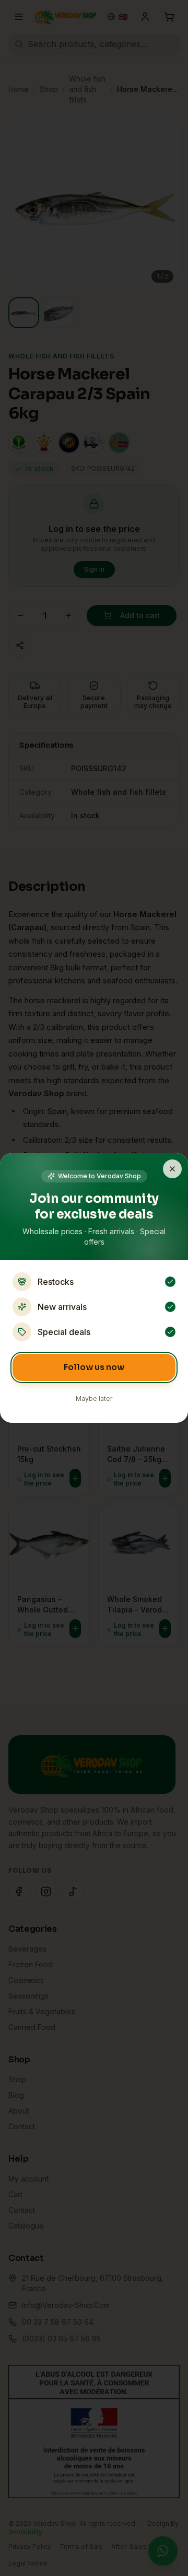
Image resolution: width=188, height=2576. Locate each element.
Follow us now (94, 1367)
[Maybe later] (172, 1169)
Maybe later (94, 1399)
